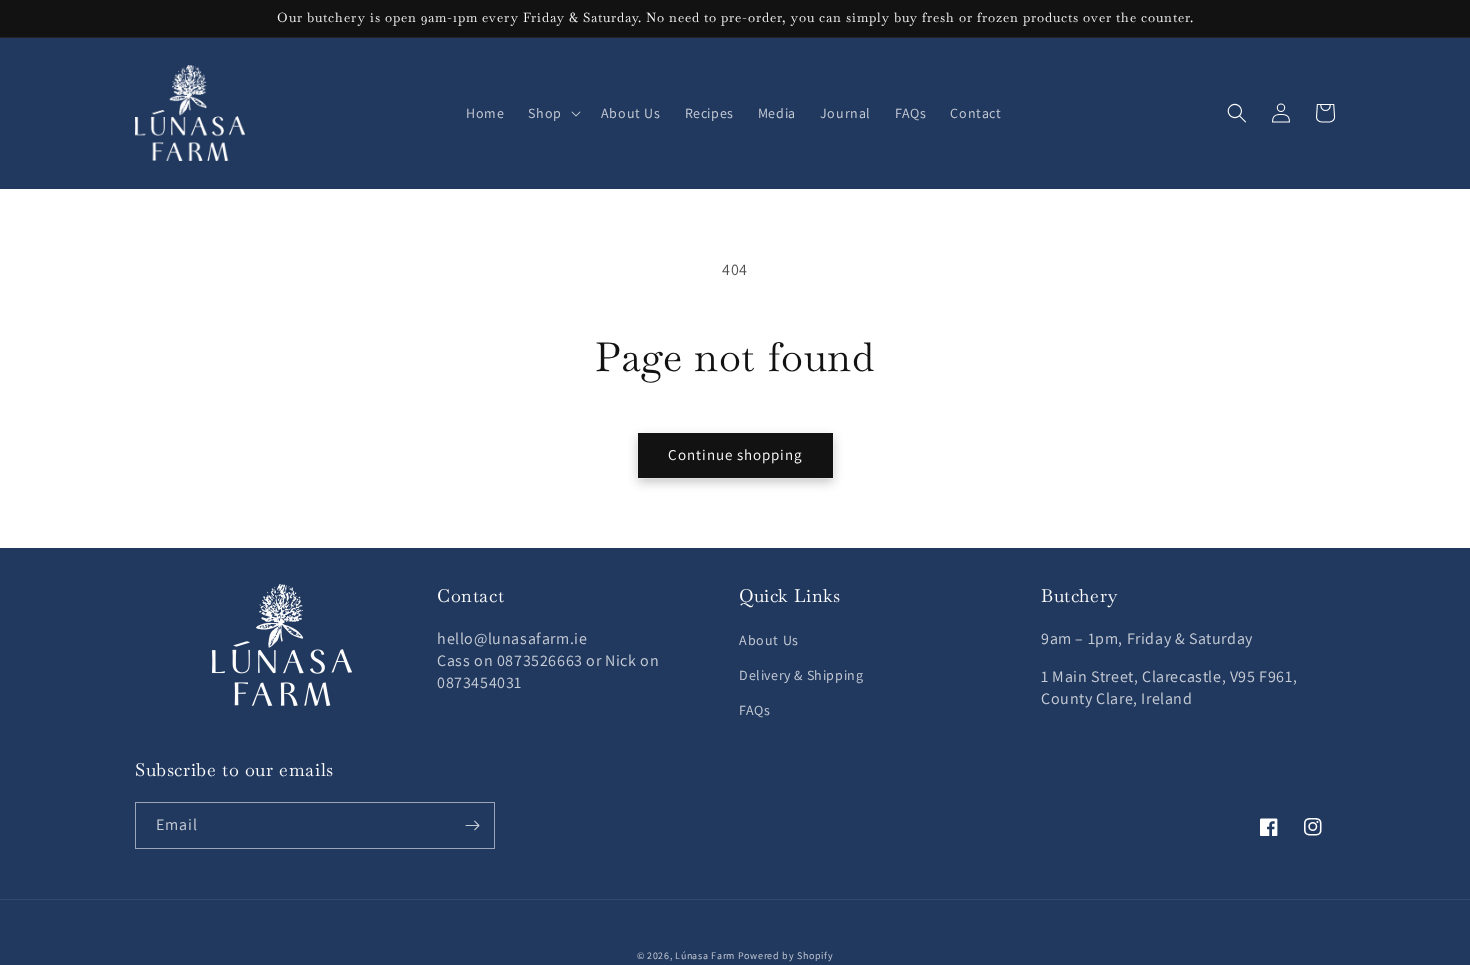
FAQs (754, 710)
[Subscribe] (472, 825)
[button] (552, 113)
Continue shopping (735, 454)
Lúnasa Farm (705, 955)
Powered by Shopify (786, 955)
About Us (769, 640)
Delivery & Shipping (801, 675)
